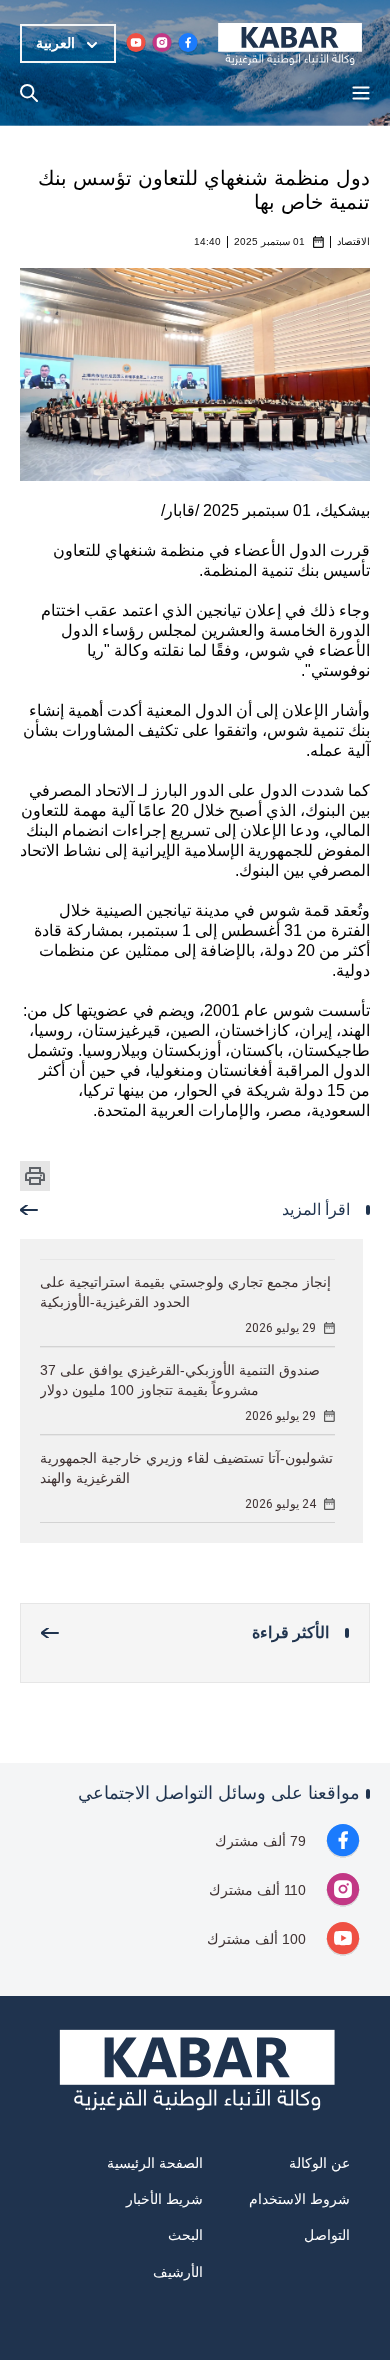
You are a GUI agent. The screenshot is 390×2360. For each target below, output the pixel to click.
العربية (55, 43)
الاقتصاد (353, 242)
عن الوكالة (319, 2163)
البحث (185, 2235)
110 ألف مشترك (257, 1890)
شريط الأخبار (164, 2199)
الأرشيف (178, 2272)
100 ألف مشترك (256, 1939)
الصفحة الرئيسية (155, 2163)
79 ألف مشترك (260, 1841)
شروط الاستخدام (299, 2199)
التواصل (327, 2235)
